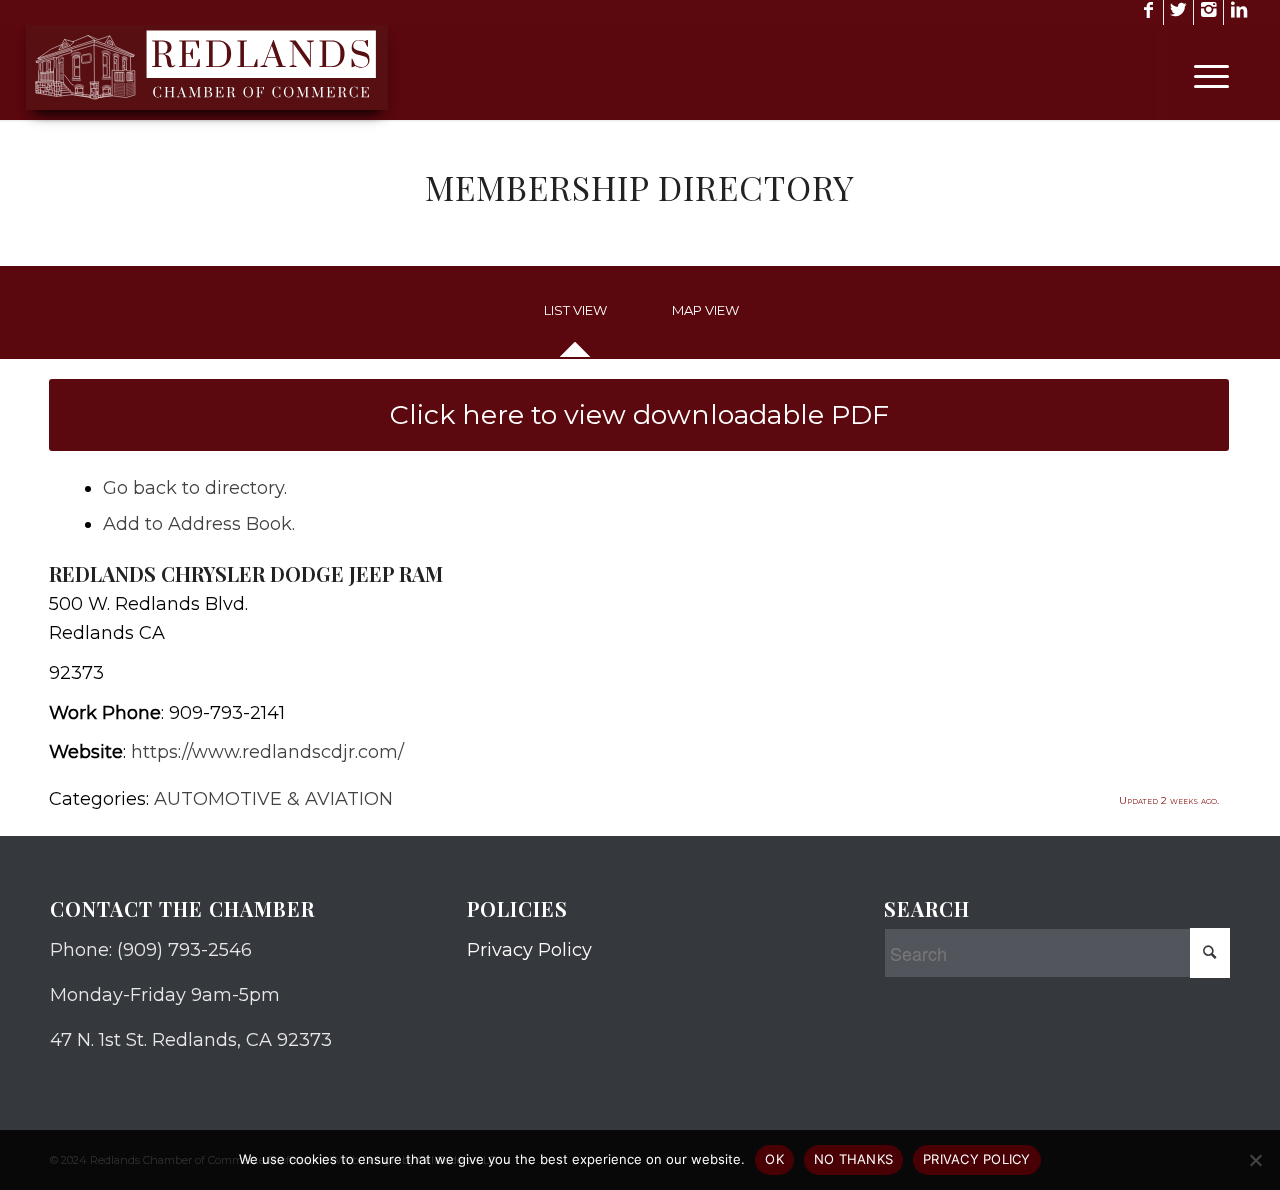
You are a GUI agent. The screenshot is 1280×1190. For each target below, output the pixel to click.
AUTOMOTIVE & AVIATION (273, 799)
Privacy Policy (529, 950)
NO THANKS (853, 1159)
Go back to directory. (195, 488)
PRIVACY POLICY (977, 1159)
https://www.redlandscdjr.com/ (267, 752)
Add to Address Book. (199, 524)
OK (774, 1159)
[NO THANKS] (1255, 1160)
